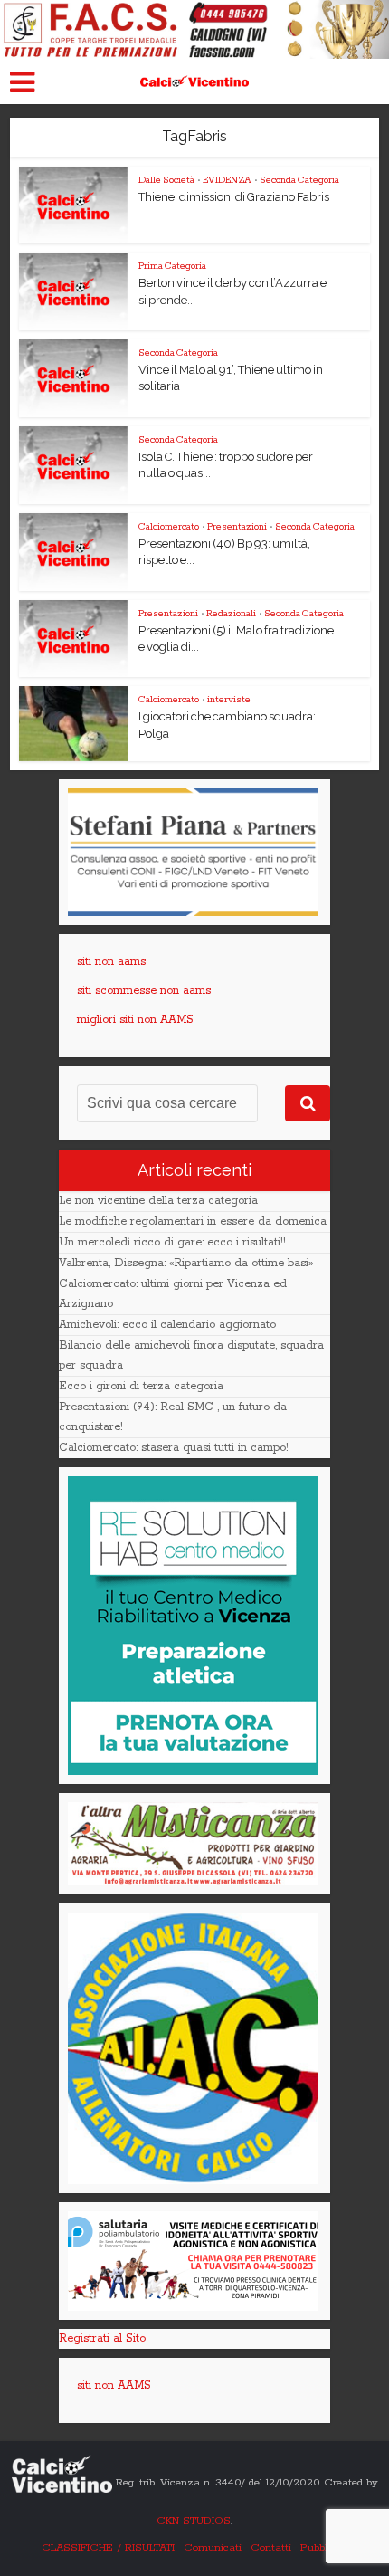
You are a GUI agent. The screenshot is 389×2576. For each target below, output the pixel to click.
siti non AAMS (114, 2385)
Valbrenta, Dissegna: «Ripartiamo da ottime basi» (186, 1263)
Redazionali (231, 614)
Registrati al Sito (102, 2338)
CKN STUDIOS (194, 2520)
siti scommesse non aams (144, 991)
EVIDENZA (227, 180)
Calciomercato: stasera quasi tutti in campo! (174, 1448)
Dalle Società (166, 180)
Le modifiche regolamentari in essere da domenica (193, 1221)
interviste (229, 700)
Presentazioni (237, 527)
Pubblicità (324, 2547)
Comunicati (213, 2547)
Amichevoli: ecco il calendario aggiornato (167, 1325)
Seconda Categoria (299, 180)
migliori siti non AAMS (135, 1020)
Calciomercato (169, 527)
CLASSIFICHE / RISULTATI (108, 2547)
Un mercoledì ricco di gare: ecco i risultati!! (172, 1242)
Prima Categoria (172, 266)
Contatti (271, 2547)
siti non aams (111, 962)
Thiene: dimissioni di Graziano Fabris (234, 197)
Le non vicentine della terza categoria (158, 1201)
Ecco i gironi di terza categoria (141, 1386)
